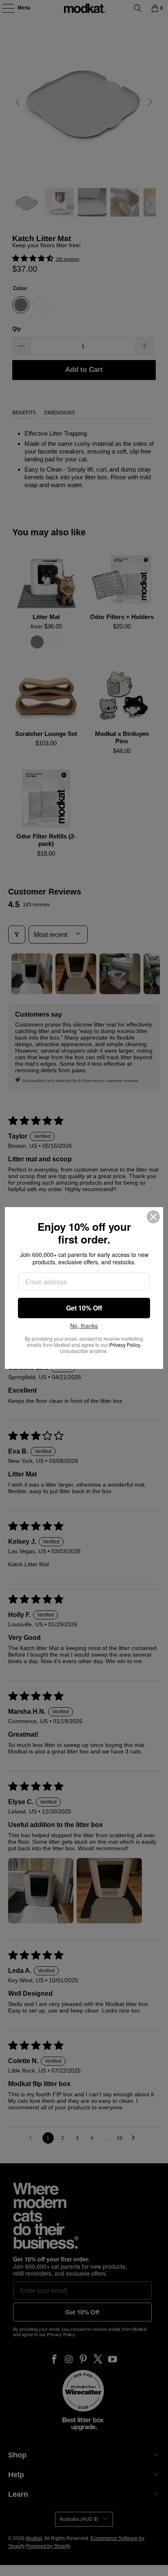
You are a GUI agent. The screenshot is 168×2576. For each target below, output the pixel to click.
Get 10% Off (84, 1308)
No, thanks (84, 1326)
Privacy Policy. (125, 1345)
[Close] (153, 1217)
